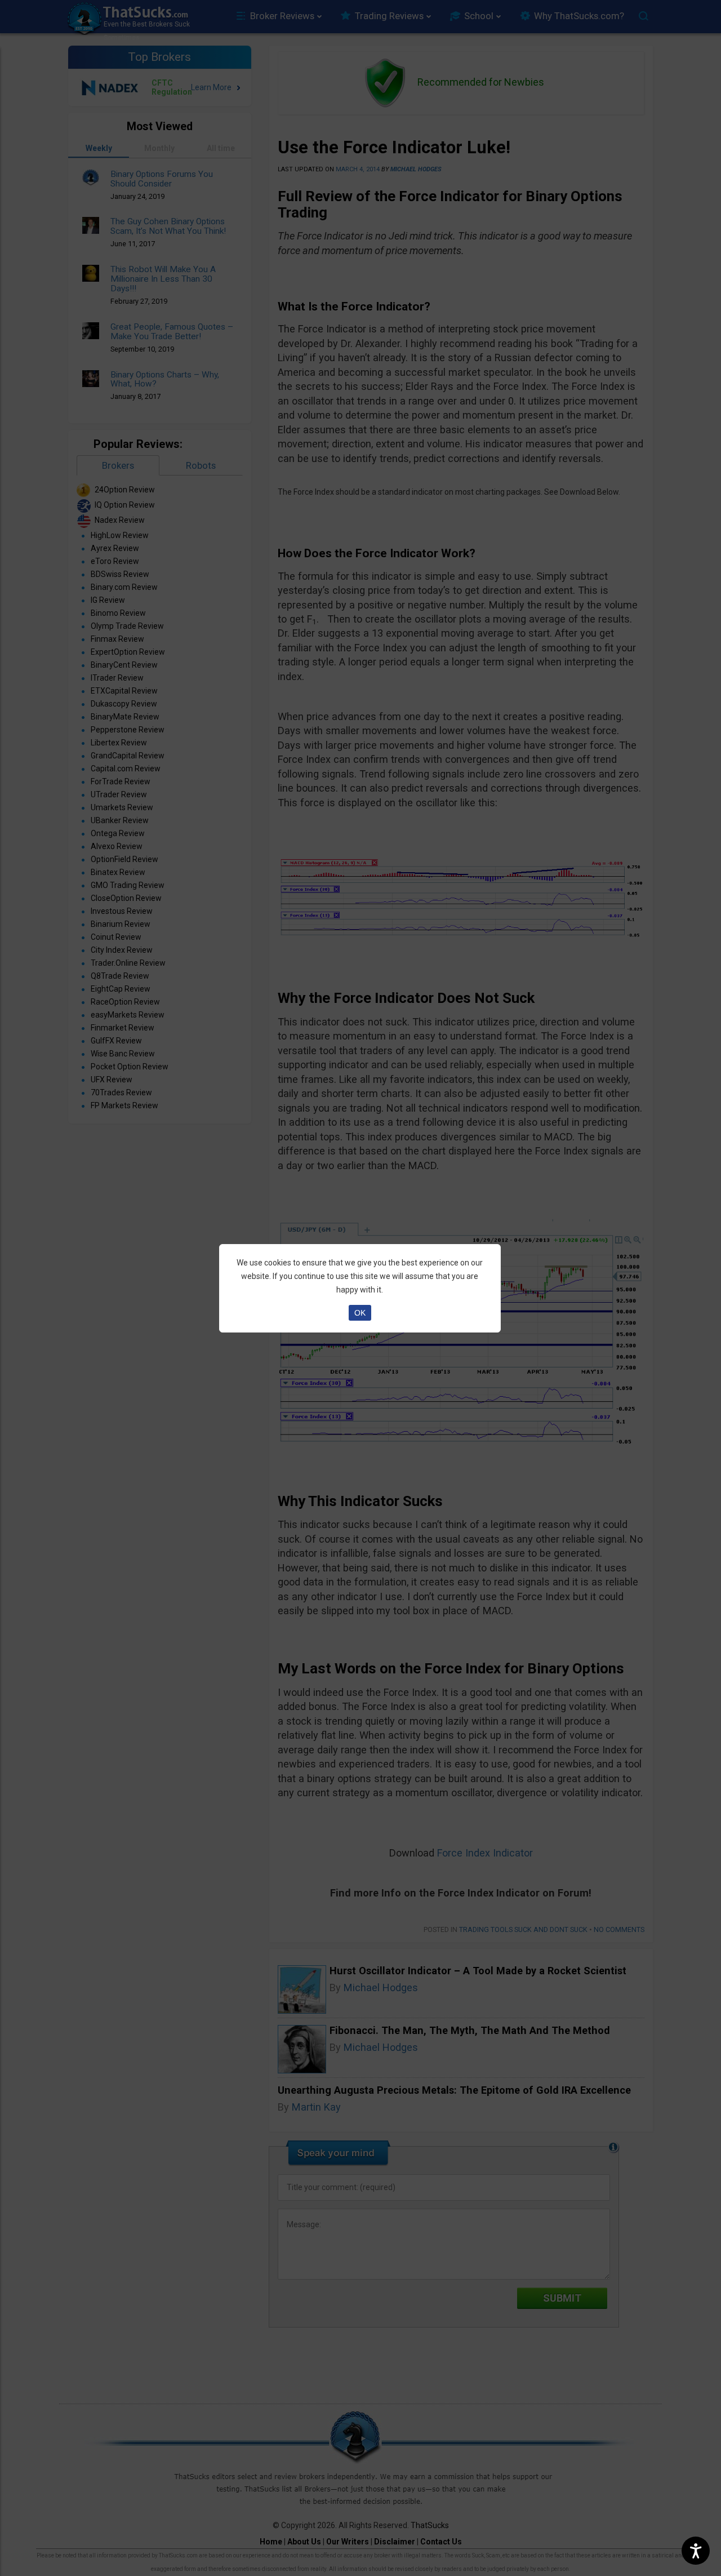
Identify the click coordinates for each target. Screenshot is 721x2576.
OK (360, 1313)
